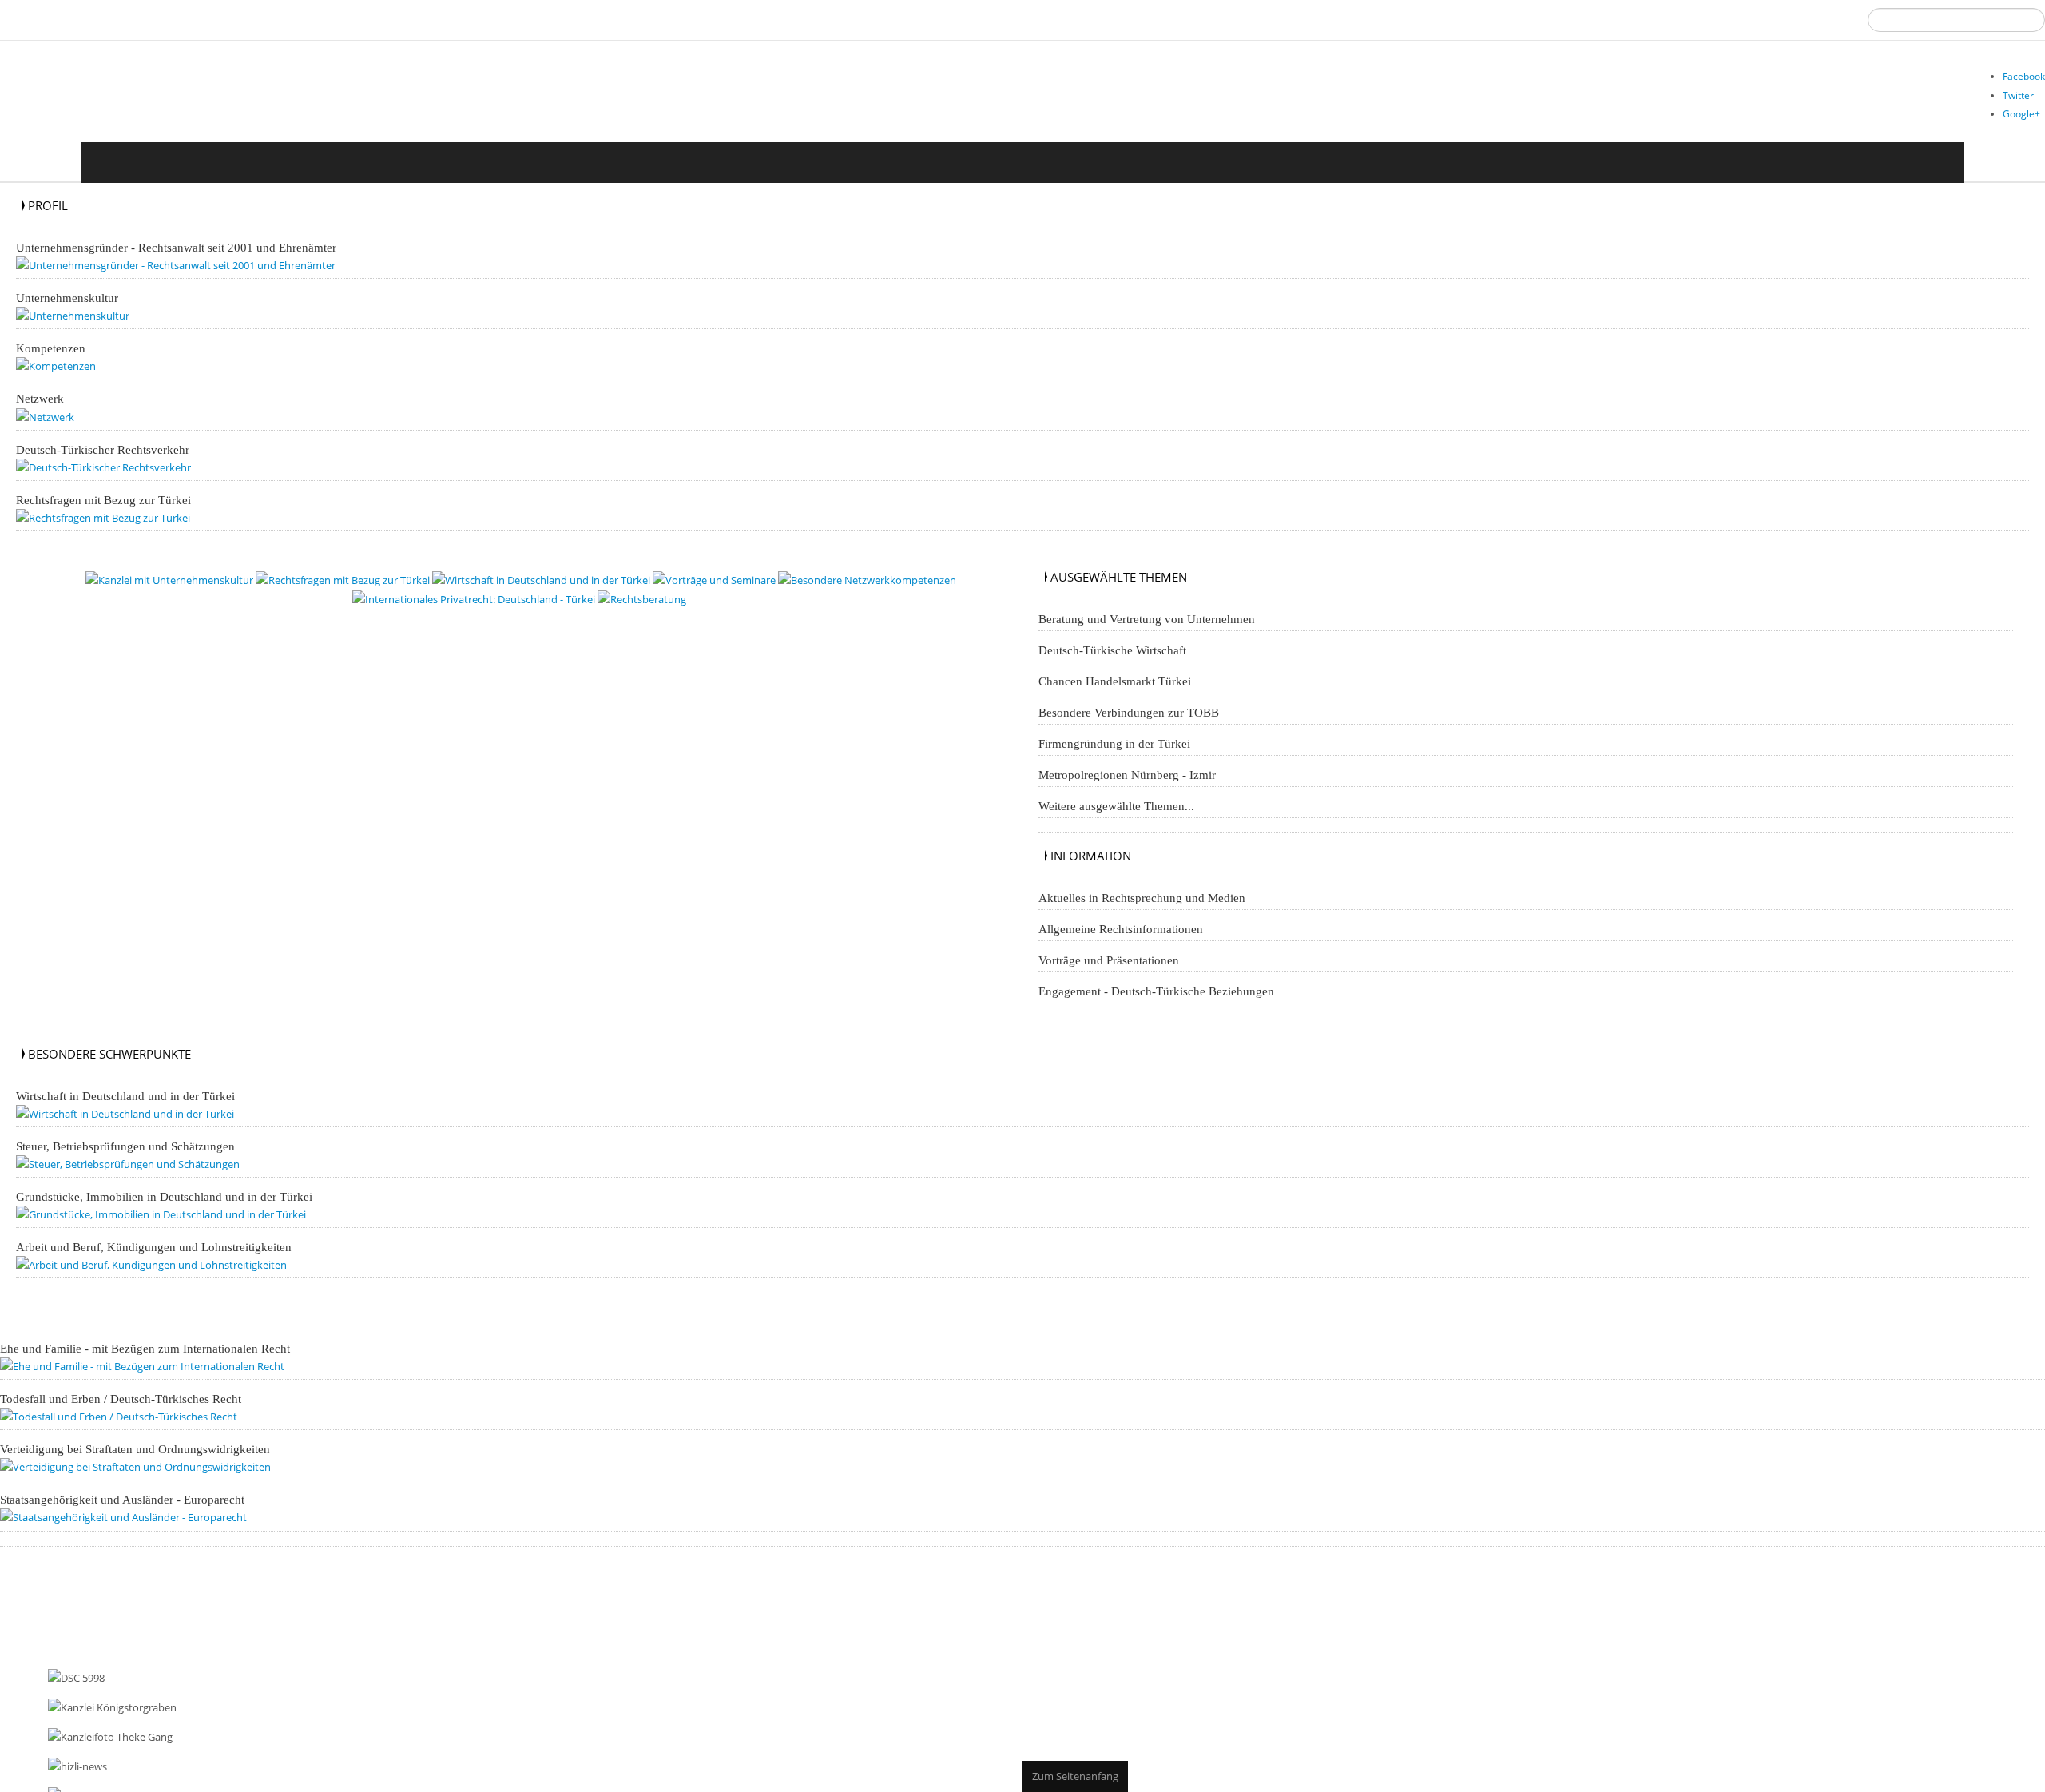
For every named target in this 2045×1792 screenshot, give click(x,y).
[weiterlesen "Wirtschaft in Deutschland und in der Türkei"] (141, 1127)
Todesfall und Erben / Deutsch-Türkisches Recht (121, 1423)
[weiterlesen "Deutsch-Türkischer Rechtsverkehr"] (114, 477)
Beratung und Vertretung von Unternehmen (1147, 632)
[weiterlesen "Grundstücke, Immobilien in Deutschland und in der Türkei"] (181, 1232)
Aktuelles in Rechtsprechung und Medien (1142, 911)
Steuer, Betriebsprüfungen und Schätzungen (125, 1162)
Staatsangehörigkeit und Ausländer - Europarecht (122, 1528)
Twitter (2018, 95)
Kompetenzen (51, 353)
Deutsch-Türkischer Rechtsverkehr (103, 459)
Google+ (2021, 114)
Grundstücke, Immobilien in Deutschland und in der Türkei (164, 1214)
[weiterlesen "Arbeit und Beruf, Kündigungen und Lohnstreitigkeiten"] (169, 1285)
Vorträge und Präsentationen (1109, 973)
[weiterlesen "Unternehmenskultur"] (79, 318)
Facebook (2024, 76)
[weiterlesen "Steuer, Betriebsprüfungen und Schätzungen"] (143, 1180)
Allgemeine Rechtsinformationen (1121, 942)
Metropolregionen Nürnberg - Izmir (1127, 788)
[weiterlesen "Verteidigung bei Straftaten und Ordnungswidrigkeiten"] (153, 1494)
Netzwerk (40, 406)
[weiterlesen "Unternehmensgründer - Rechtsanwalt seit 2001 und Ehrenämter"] (197, 266)
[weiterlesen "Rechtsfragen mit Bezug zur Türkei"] (115, 528)
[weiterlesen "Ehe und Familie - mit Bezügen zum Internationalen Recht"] (161, 1389)
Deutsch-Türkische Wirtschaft (1112, 663)
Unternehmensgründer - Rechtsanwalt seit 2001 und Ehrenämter (176, 248)
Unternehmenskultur (67, 300)
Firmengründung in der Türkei (1114, 757)
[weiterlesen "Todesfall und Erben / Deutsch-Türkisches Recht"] (135, 1441)
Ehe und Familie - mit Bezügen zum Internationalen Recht (145, 1371)
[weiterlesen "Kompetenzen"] (60, 371)
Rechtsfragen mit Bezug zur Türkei (103, 511)
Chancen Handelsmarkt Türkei (1115, 694)
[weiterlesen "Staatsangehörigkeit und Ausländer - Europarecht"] (139, 1546)
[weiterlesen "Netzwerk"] (48, 424)
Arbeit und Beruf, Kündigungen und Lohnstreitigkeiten (154, 1267)
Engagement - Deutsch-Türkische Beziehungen (1156, 1004)
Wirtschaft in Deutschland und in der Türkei (125, 1109)
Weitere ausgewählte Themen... (1116, 819)
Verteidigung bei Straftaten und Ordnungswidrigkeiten (135, 1476)
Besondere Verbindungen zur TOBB (1129, 725)
